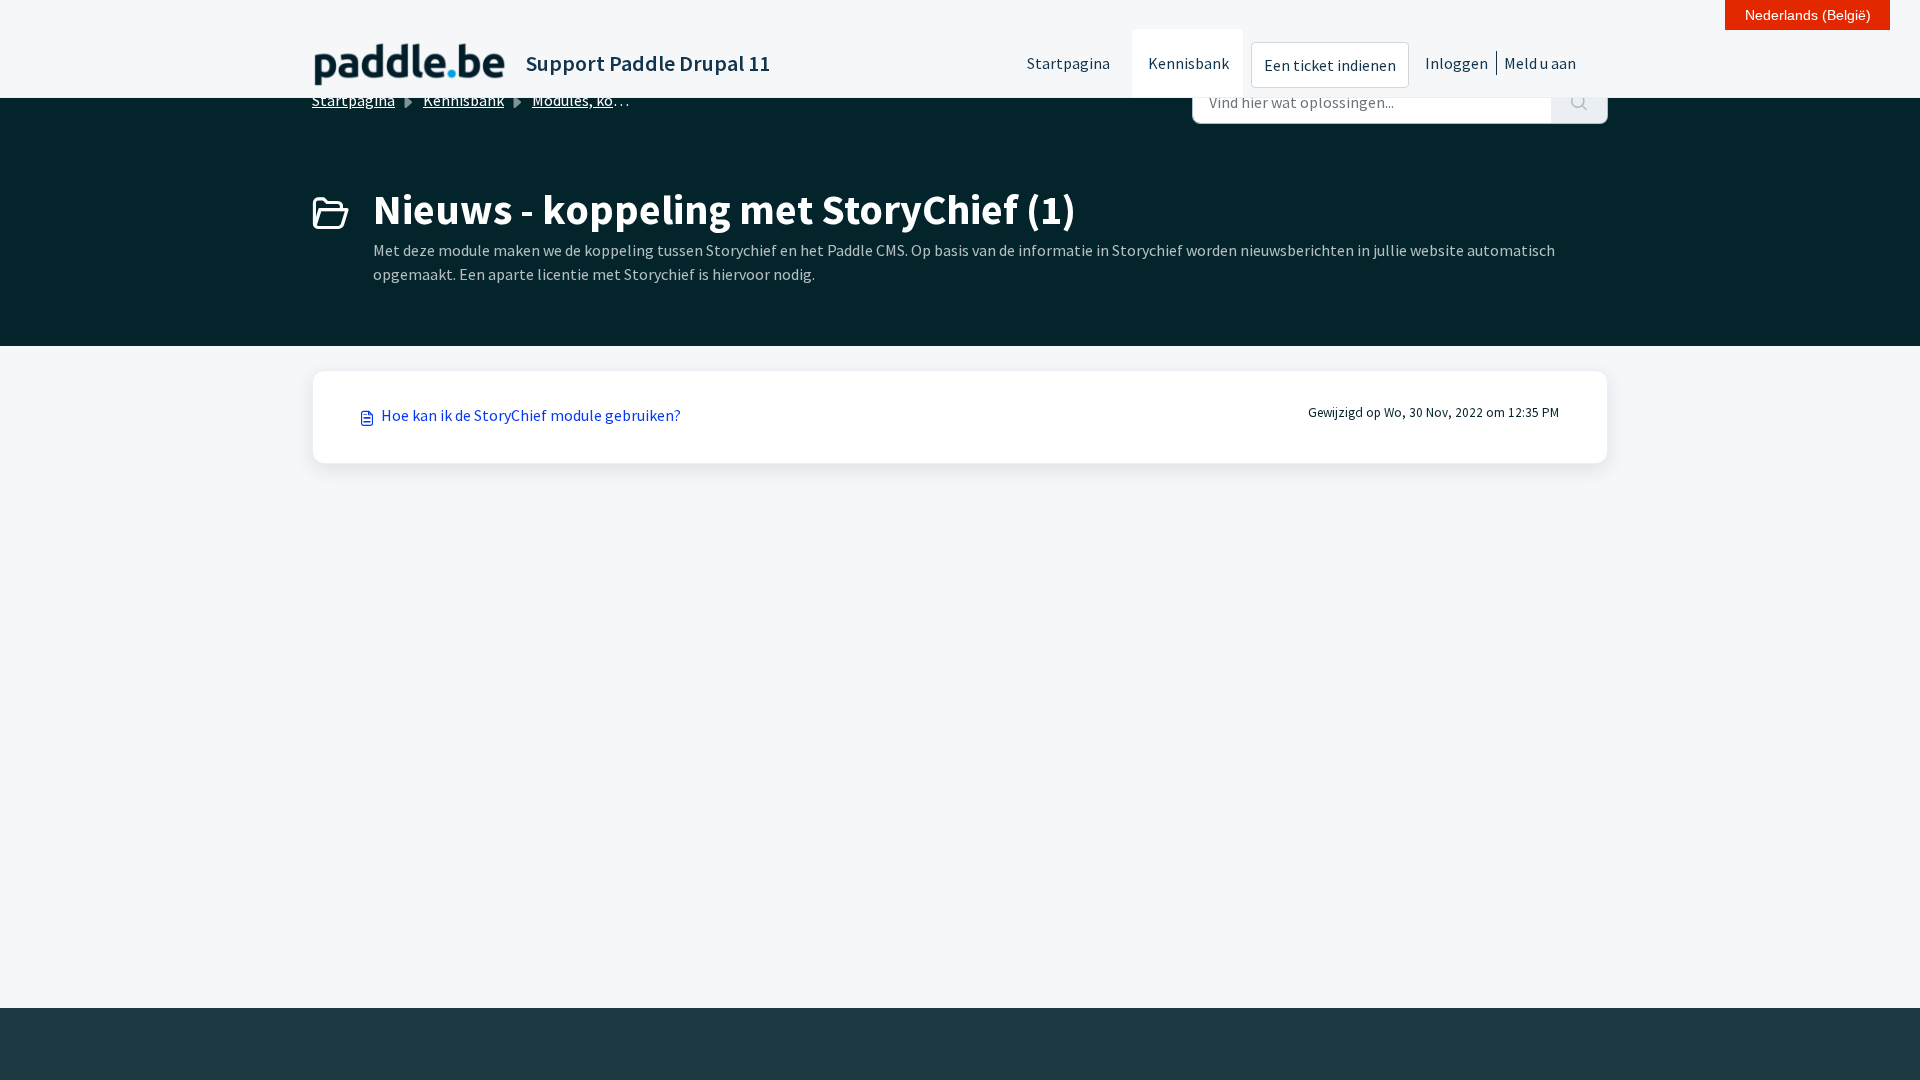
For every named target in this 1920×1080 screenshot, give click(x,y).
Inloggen (1456, 63)
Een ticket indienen (1330, 65)
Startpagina (1068, 63)
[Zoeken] (1579, 102)
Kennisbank (1188, 63)
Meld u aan (1540, 63)
